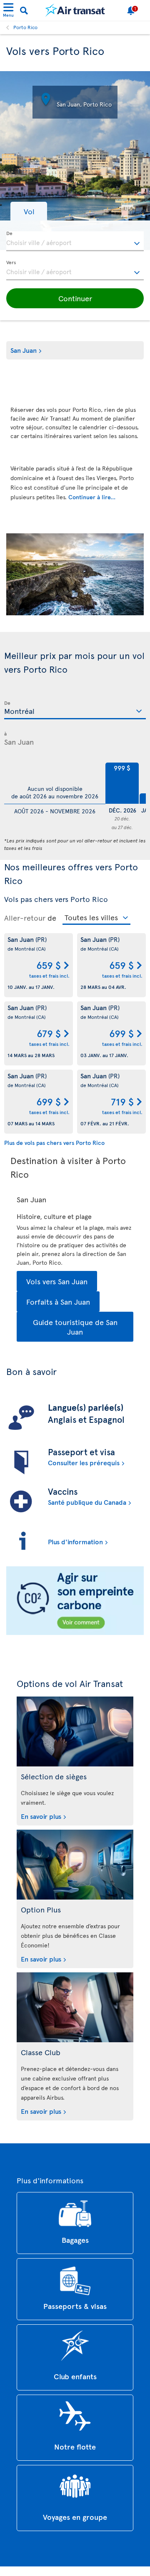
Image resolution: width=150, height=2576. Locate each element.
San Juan (24, 350)
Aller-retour (25, 918)
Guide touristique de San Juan (75, 1327)
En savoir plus (41, 1816)
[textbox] (75, 241)
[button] (29, 211)
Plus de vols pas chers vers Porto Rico (54, 1143)
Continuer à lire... (92, 497)
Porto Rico (25, 27)
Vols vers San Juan (57, 1281)
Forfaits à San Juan (58, 1302)
